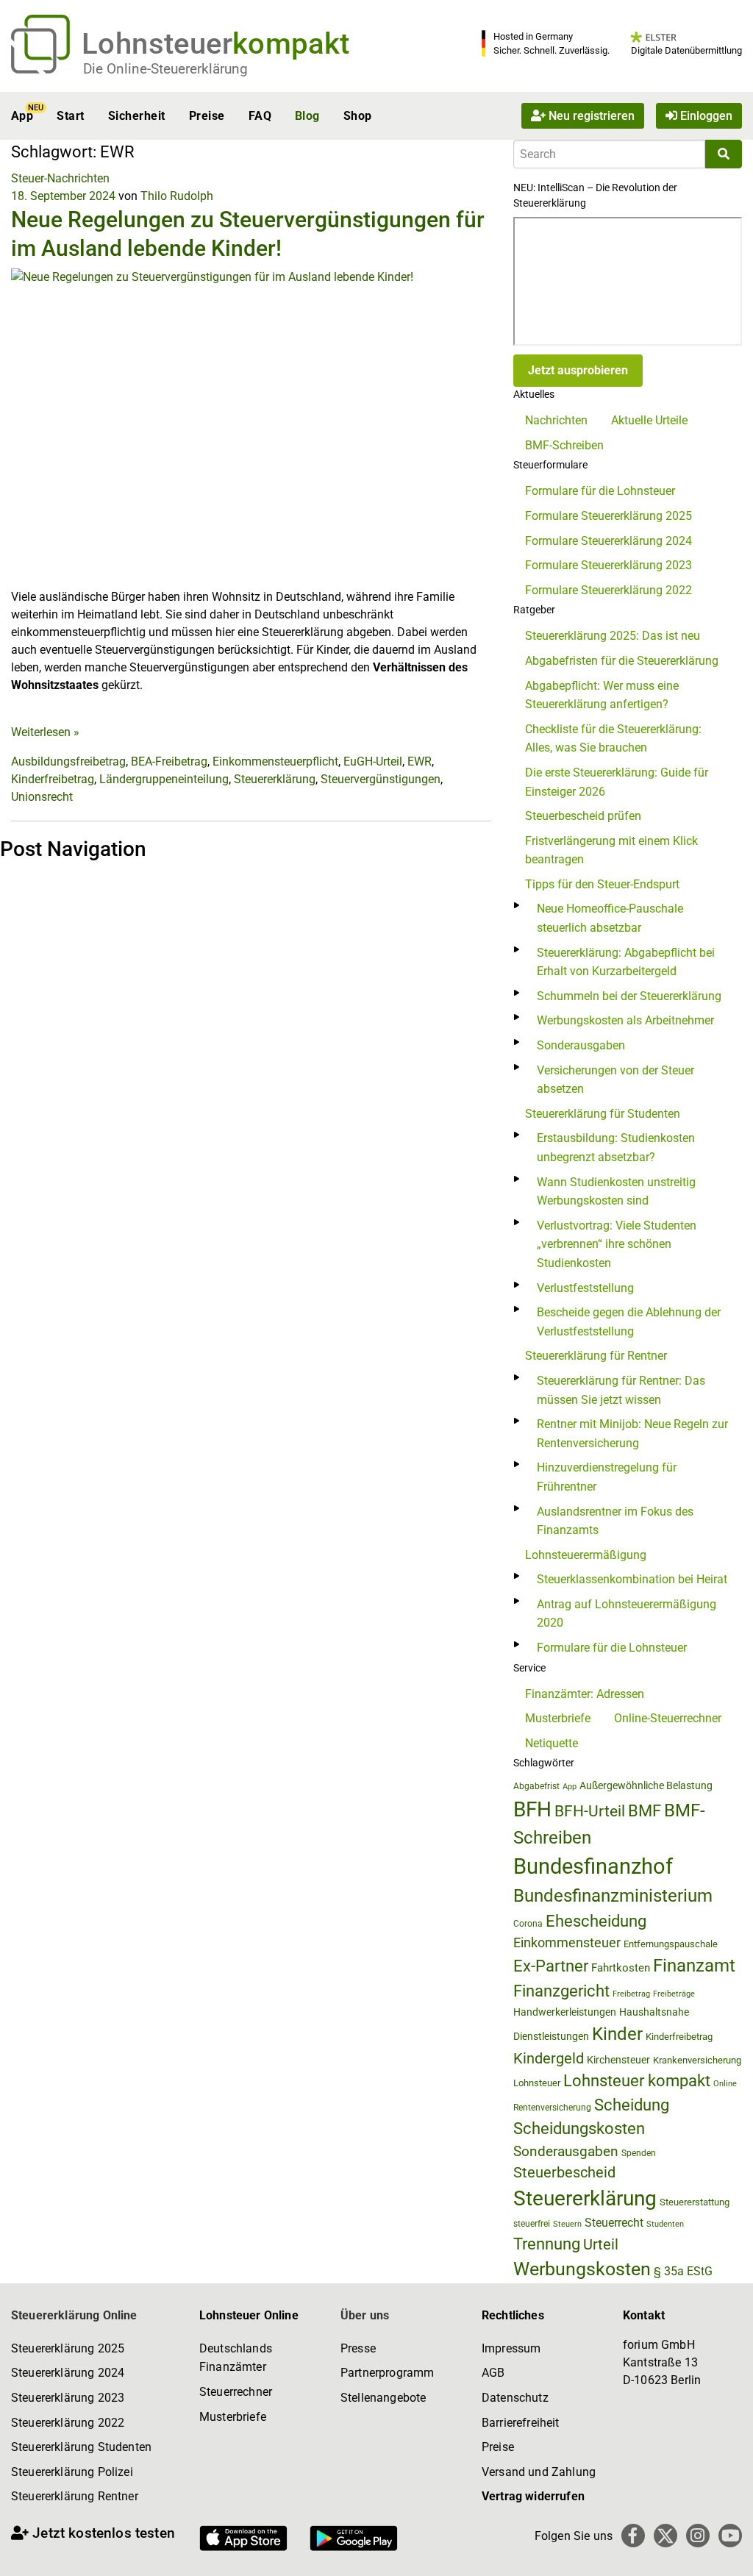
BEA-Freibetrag (169, 761)
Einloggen (705, 116)
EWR (420, 761)
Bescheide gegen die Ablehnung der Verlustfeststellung (629, 1322)
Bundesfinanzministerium (613, 1896)
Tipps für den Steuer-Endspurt (602, 884)
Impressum (511, 2348)
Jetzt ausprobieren (578, 370)
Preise (207, 116)
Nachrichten (556, 420)
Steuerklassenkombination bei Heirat (632, 1579)
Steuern (567, 2224)
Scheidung (632, 2105)
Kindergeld (549, 2058)
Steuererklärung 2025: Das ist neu (613, 636)
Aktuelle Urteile (649, 420)
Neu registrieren (590, 116)
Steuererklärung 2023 (68, 2398)
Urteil (601, 2244)
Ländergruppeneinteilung (164, 779)
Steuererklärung (275, 779)
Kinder (617, 2034)
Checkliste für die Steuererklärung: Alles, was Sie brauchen (613, 739)
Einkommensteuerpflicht (275, 761)
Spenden (639, 2153)
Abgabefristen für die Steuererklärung (622, 661)
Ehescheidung (596, 1921)
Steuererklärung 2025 (68, 2348)
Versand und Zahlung (539, 2472)
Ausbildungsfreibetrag (68, 761)
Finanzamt (694, 1966)
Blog (307, 116)
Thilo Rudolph (177, 196)
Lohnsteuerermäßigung (586, 1555)
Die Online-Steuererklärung (165, 69)
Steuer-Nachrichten (60, 178)
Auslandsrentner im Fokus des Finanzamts (615, 1521)
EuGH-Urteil (373, 761)
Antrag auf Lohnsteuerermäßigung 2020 (627, 1614)
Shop (358, 116)
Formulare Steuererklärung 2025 (609, 516)
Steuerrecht (614, 2223)
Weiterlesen (45, 732)
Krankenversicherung (697, 2060)
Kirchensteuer (618, 2060)
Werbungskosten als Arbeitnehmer (625, 1020)
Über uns (365, 2315)
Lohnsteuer (537, 2083)
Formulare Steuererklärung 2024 (609, 541)
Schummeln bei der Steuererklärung (629, 996)
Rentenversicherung (552, 2108)
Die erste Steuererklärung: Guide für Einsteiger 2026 (617, 782)
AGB (493, 2373)
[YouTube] (730, 2536)
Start (70, 116)
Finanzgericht (561, 1991)
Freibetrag (631, 1994)
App (22, 116)
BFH (532, 1809)
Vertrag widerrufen (533, 2496)
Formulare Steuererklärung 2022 (609, 590)
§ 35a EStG (683, 2271)
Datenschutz (515, 2398)
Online (725, 2084)
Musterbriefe (558, 1718)
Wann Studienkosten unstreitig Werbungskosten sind (616, 1192)
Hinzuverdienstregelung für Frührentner (607, 1477)
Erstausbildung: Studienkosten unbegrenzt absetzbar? (616, 1148)
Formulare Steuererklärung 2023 (609, 565)
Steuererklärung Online (74, 2315)
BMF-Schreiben (564, 445)
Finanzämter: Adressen (585, 1694)
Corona (528, 1924)
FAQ (260, 116)
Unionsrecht (42, 797)
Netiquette (552, 1743)
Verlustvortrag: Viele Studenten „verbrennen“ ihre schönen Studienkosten (617, 1244)
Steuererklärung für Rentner (596, 1356)
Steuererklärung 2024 (68, 2373)
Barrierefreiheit (521, 2423)
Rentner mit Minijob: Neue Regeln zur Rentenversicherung (632, 1434)
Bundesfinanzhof (593, 1866)
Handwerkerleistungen (565, 2012)
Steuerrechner (236, 2392)
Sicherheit (137, 116)
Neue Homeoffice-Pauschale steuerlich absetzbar (610, 918)
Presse (358, 2348)
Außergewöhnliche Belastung (646, 1786)
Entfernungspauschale (671, 1944)
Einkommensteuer (567, 1942)
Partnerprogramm (387, 2373)
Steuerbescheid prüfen (583, 816)
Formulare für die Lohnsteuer (600, 491)
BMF (645, 1810)
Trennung (547, 2244)
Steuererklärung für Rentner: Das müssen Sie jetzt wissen (621, 1390)
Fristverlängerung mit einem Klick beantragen (611, 850)
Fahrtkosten (621, 1968)
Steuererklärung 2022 (68, 2423)
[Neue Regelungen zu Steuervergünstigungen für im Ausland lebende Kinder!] (251, 428)
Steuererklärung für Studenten (603, 1114)
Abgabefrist (536, 1786)
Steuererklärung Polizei (72, 2472)
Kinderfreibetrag (53, 779)
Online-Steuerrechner (668, 1718)
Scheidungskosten (579, 2129)
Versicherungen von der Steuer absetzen (615, 1080)
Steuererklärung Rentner (75, 2496)
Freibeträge (674, 1994)
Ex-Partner (551, 1966)
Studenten (665, 2224)
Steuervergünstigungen (381, 779)
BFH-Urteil (590, 1811)
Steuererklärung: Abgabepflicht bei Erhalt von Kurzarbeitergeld (626, 962)
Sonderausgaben (581, 1045)
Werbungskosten (582, 2269)
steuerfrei (532, 2224)
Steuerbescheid (564, 2173)
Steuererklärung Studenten (81, 2447)
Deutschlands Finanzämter (236, 2358)
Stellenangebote (383, 2398)
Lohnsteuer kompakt (637, 2081)
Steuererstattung (695, 2202)
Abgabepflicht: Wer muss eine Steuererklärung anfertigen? (602, 695)
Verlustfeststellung (585, 1288)
